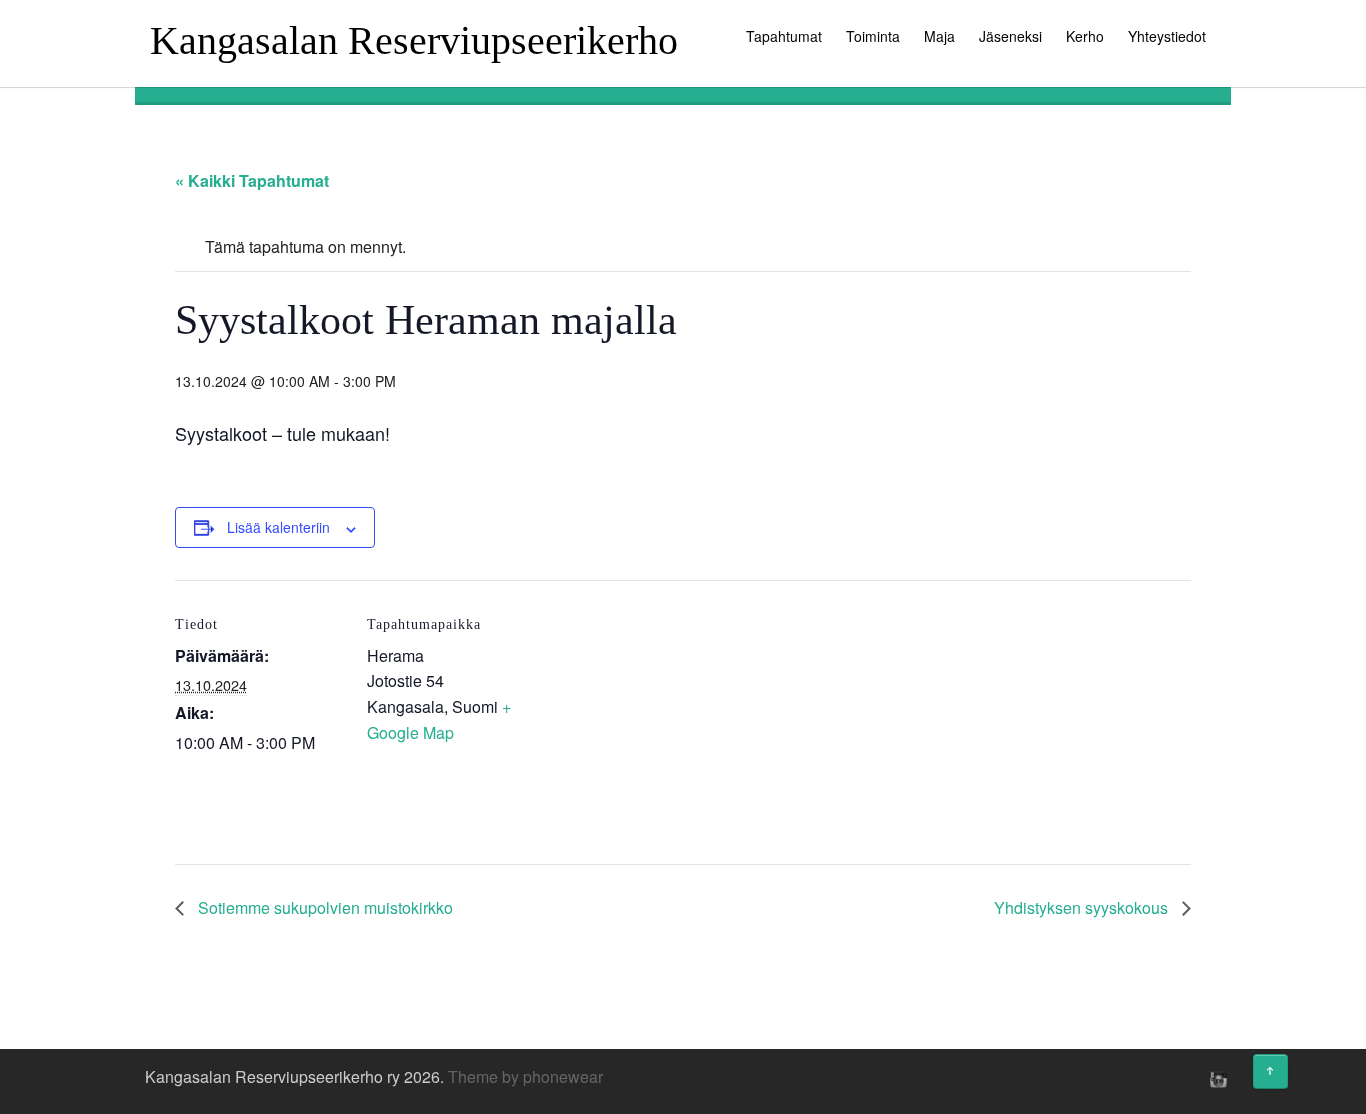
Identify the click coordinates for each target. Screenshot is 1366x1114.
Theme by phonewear (525, 1076)
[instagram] (1216, 1079)
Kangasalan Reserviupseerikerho (414, 40)
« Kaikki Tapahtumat (252, 180)
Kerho (1085, 36)
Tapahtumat (784, 36)
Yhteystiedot (1167, 36)
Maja (939, 36)
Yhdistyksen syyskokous (1083, 907)
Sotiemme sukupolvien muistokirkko (323, 907)
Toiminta (873, 36)
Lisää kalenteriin (278, 527)
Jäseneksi (1010, 36)
